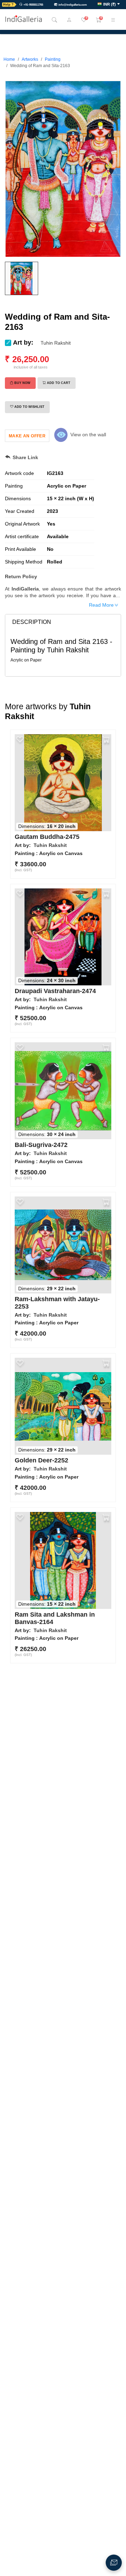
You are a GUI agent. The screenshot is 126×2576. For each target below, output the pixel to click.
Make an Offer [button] (27, 436)
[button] (109, 5)
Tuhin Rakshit (56, 343)
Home (9, 59)
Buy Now (22, 383)
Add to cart (59, 383)
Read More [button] (101, 605)
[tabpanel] (63, 650)
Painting (53, 59)
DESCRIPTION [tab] (32, 622)
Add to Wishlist (29, 407)
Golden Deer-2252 (41, 1460)
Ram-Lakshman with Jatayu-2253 (57, 1303)
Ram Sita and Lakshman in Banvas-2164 (55, 1618)
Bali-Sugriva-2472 (41, 1145)
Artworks (30, 59)
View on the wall (88, 435)
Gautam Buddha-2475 (47, 837)
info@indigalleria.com (73, 5)
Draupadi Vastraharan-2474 (55, 991)
